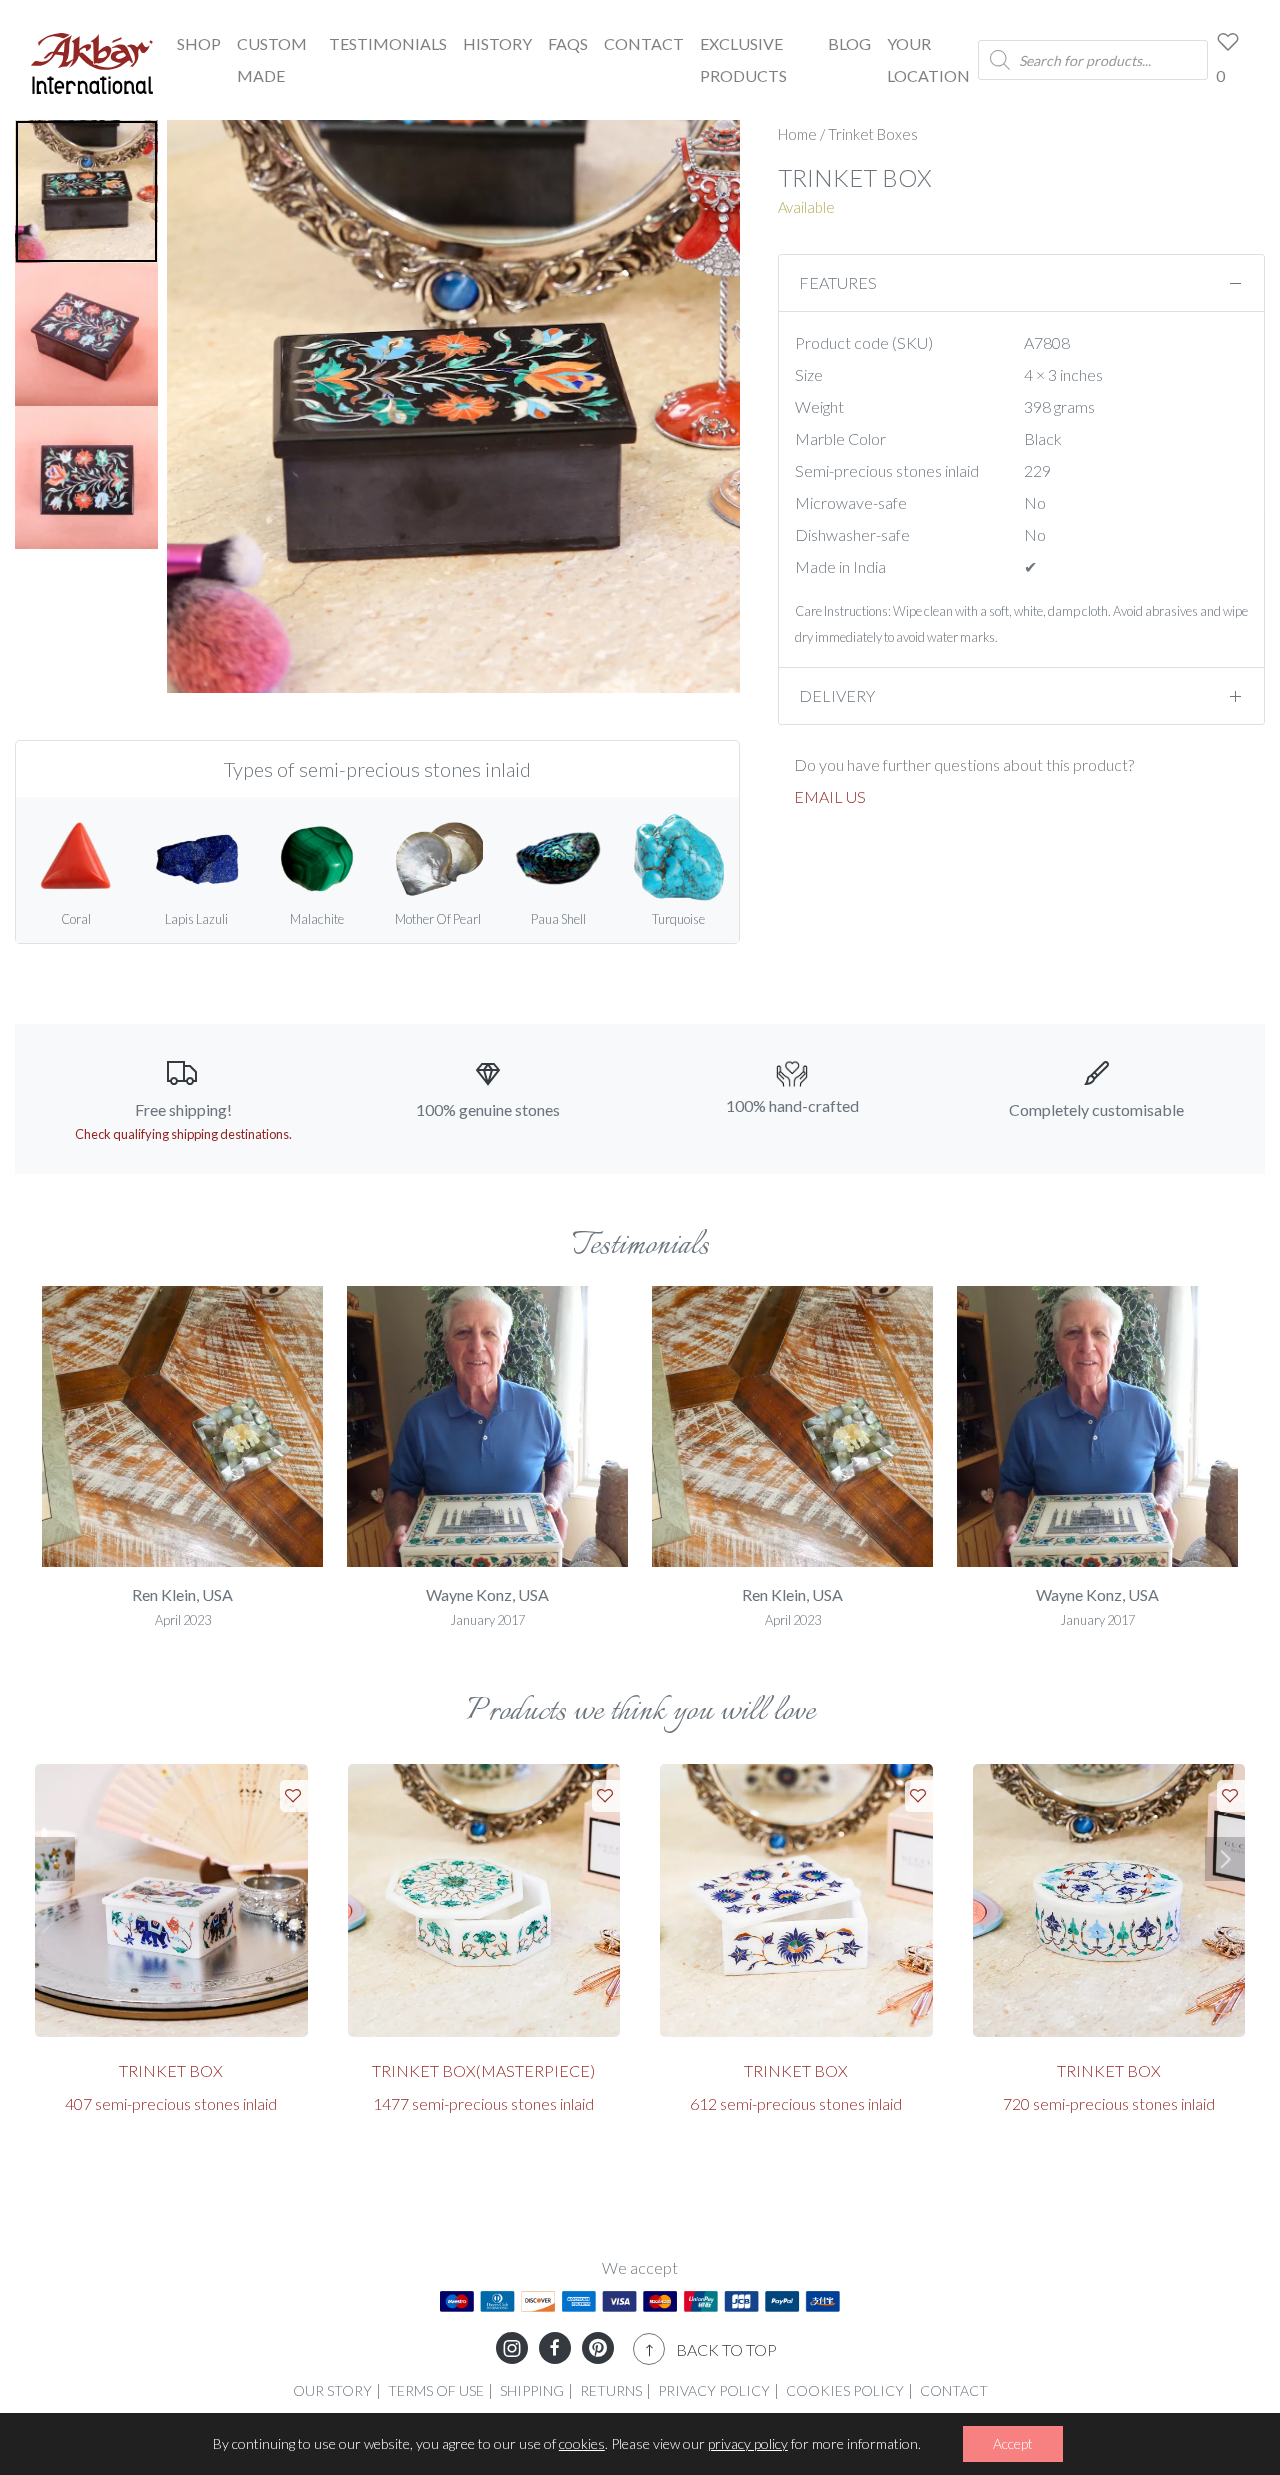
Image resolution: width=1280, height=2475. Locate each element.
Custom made (272, 59)
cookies (582, 2443)
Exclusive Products (743, 59)
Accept (1013, 2443)
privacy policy (748, 2443)
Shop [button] (199, 43)
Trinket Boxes (873, 134)
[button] (55, 1859)
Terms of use (436, 2390)
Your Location (928, 59)
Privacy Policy (714, 2390)
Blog (849, 43)
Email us (830, 796)
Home (797, 134)
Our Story (332, 2390)
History (497, 43)
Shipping (532, 2390)
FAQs (568, 43)
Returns (611, 2390)
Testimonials (388, 43)
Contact (644, 43)
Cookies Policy (845, 2390)
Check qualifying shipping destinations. (183, 1134)
